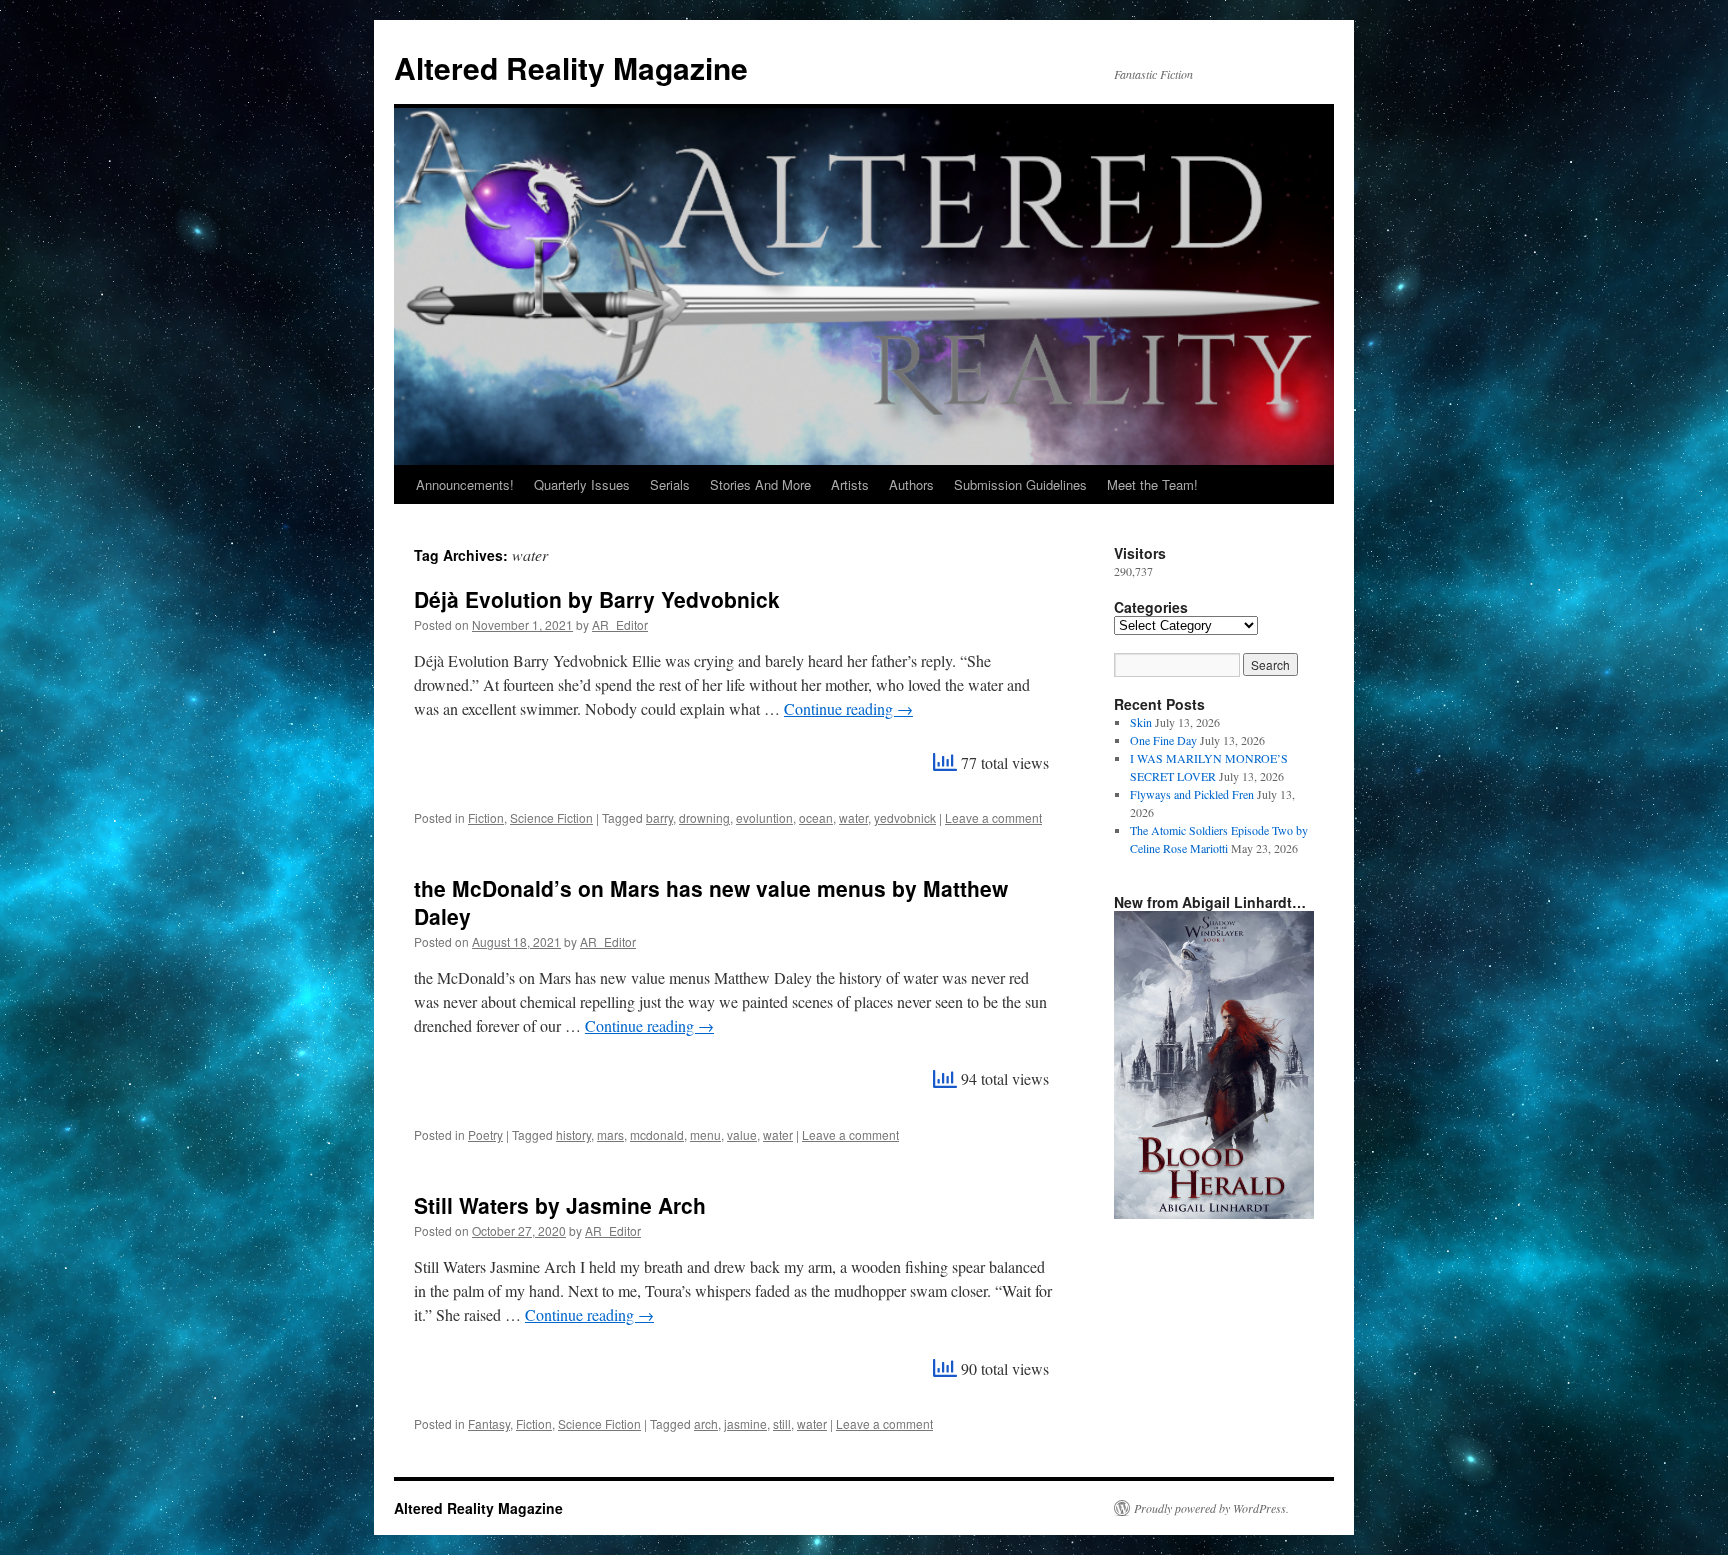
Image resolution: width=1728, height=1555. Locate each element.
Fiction (486, 817)
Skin (1141, 722)
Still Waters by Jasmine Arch (560, 1205)
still (782, 1423)
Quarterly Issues (582, 484)
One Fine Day (1163, 740)
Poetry (485, 1134)
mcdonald (657, 1134)
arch (706, 1423)
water (853, 817)
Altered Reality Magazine (571, 67)
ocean (816, 817)
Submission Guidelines (1020, 484)
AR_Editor (620, 624)
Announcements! (465, 484)
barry (659, 817)
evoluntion (764, 817)
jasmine (745, 1423)
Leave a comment (993, 817)
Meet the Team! (1152, 484)
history (573, 1134)
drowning (704, 817)
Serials (670, 484)
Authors (911, 484)
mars (610, 1134)
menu (705, 1134)
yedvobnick (905, 817)
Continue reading (848, 708)
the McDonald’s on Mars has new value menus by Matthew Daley (711, 901)
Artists (850, 484)
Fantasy (489, 1423)
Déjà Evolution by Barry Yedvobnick (597, 599)
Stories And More (760, 484)
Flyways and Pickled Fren (1192, 794)
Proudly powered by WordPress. (1211, 1508)
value (742, 1134)
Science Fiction (551, 817)
